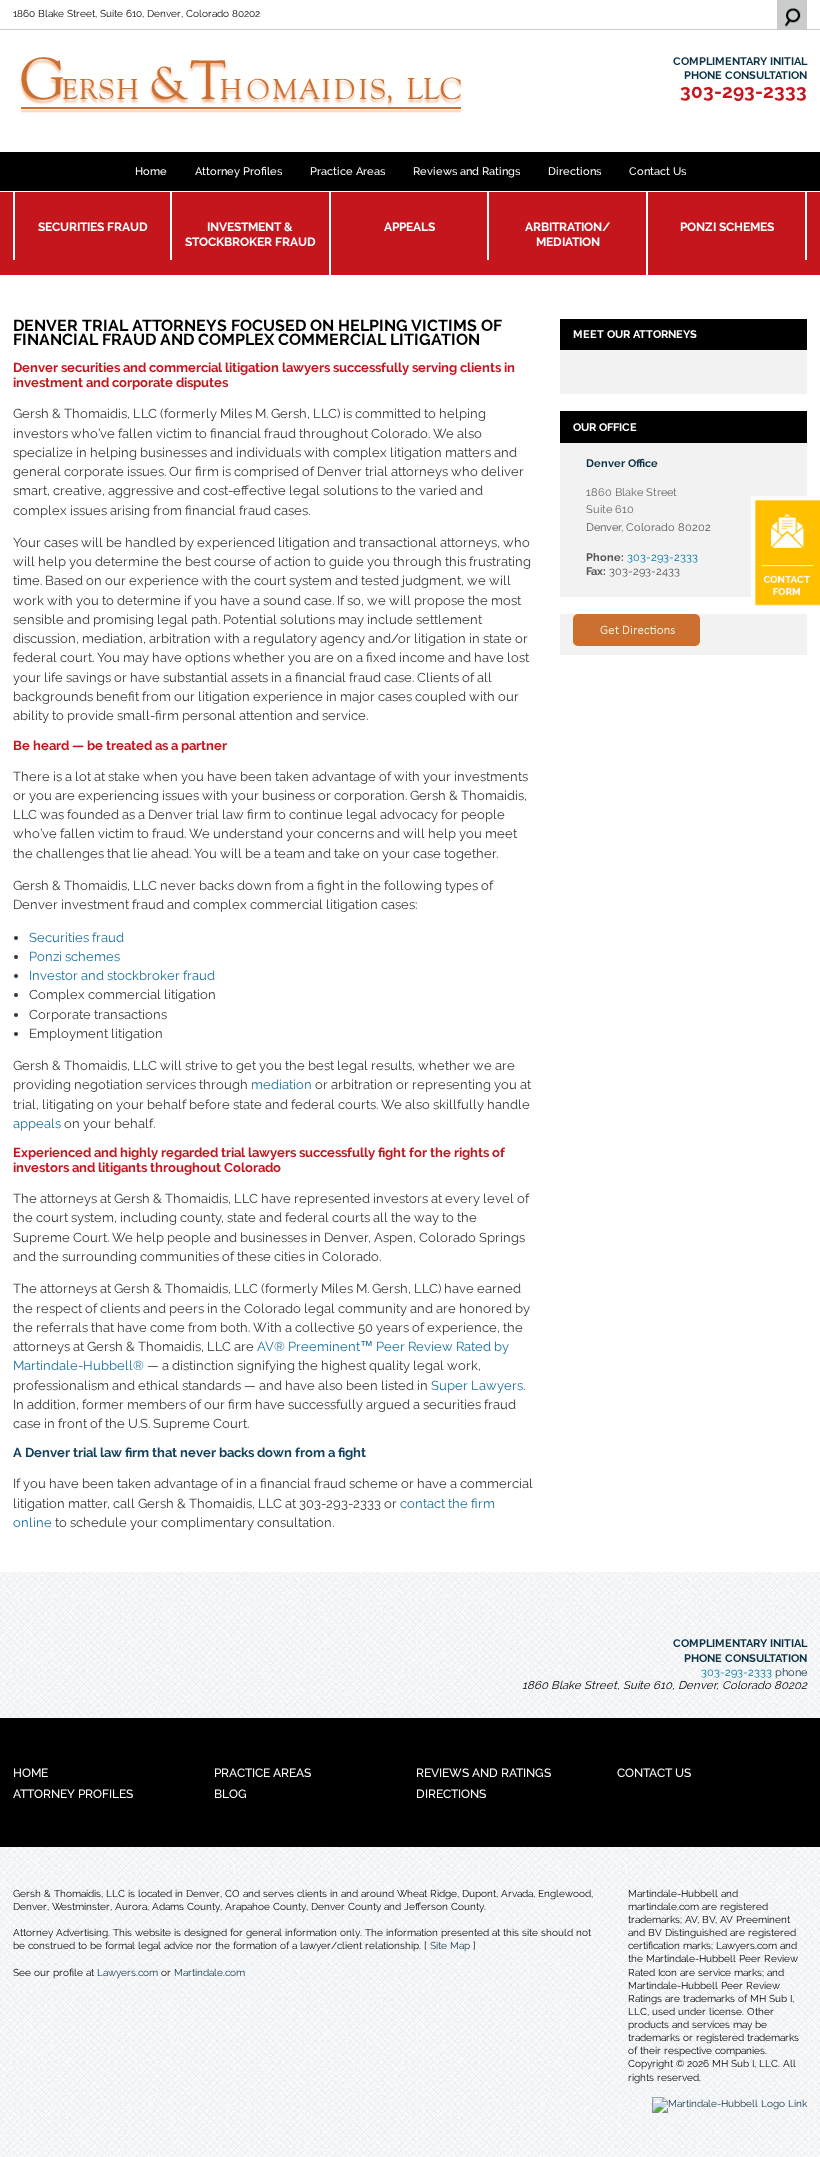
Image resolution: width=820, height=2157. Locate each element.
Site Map (450, 1945)
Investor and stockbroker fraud (122, 975)
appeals (37, 1123)
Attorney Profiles (238, 171)
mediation (281, 1084)
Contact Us (657, 171)
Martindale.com (209, 1972)
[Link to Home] (263, 85)
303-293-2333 (743, 91)
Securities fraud (76, 937)
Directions (574, 171)
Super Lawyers (477, 1385)
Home (151, 171)
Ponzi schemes (74, 956)
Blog (230, 1793)
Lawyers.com (127, 1972)
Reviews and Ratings (466, 171)
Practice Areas (347, 171)
